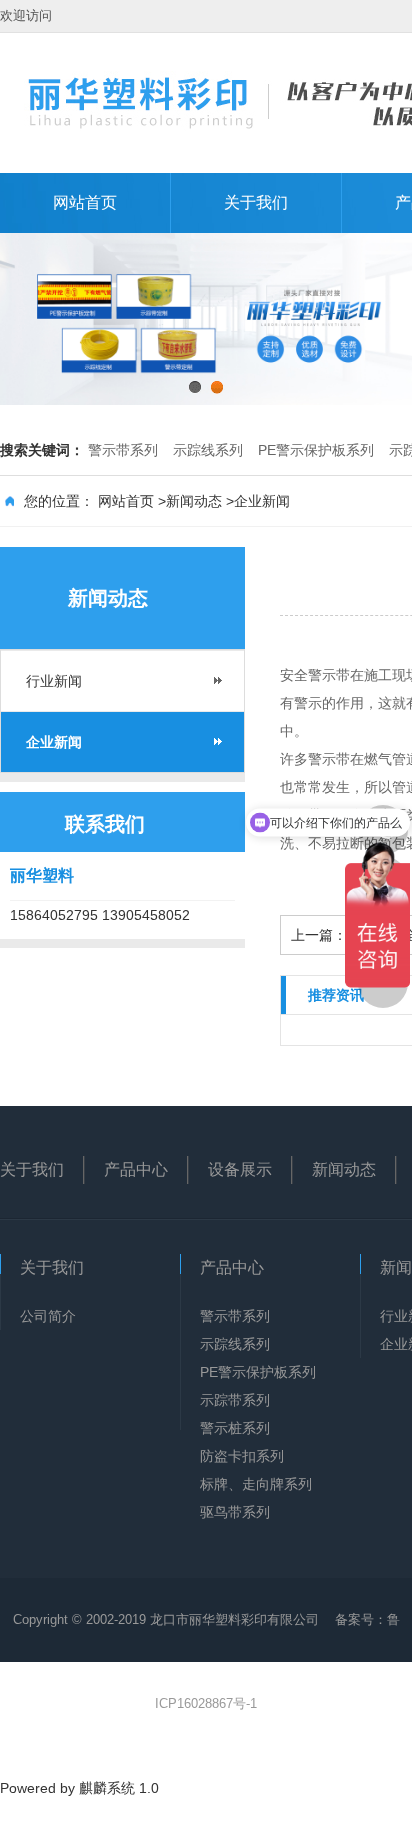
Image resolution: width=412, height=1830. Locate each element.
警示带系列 (123, 450)
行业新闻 (54, 681)
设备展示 (240, 1169)
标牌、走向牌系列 (256, 1484)
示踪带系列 (235, 1400)
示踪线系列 (208, 450)
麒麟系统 (107, 1788)
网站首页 (85, 202)
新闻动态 (194, 501)
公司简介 (48, 1316)
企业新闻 (262, 501)
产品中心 (136, 1169)
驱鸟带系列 (235, 1512)
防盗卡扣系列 (242, 1456)
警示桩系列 (235, 1428)
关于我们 (256, 202)
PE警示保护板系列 (316, 450)
